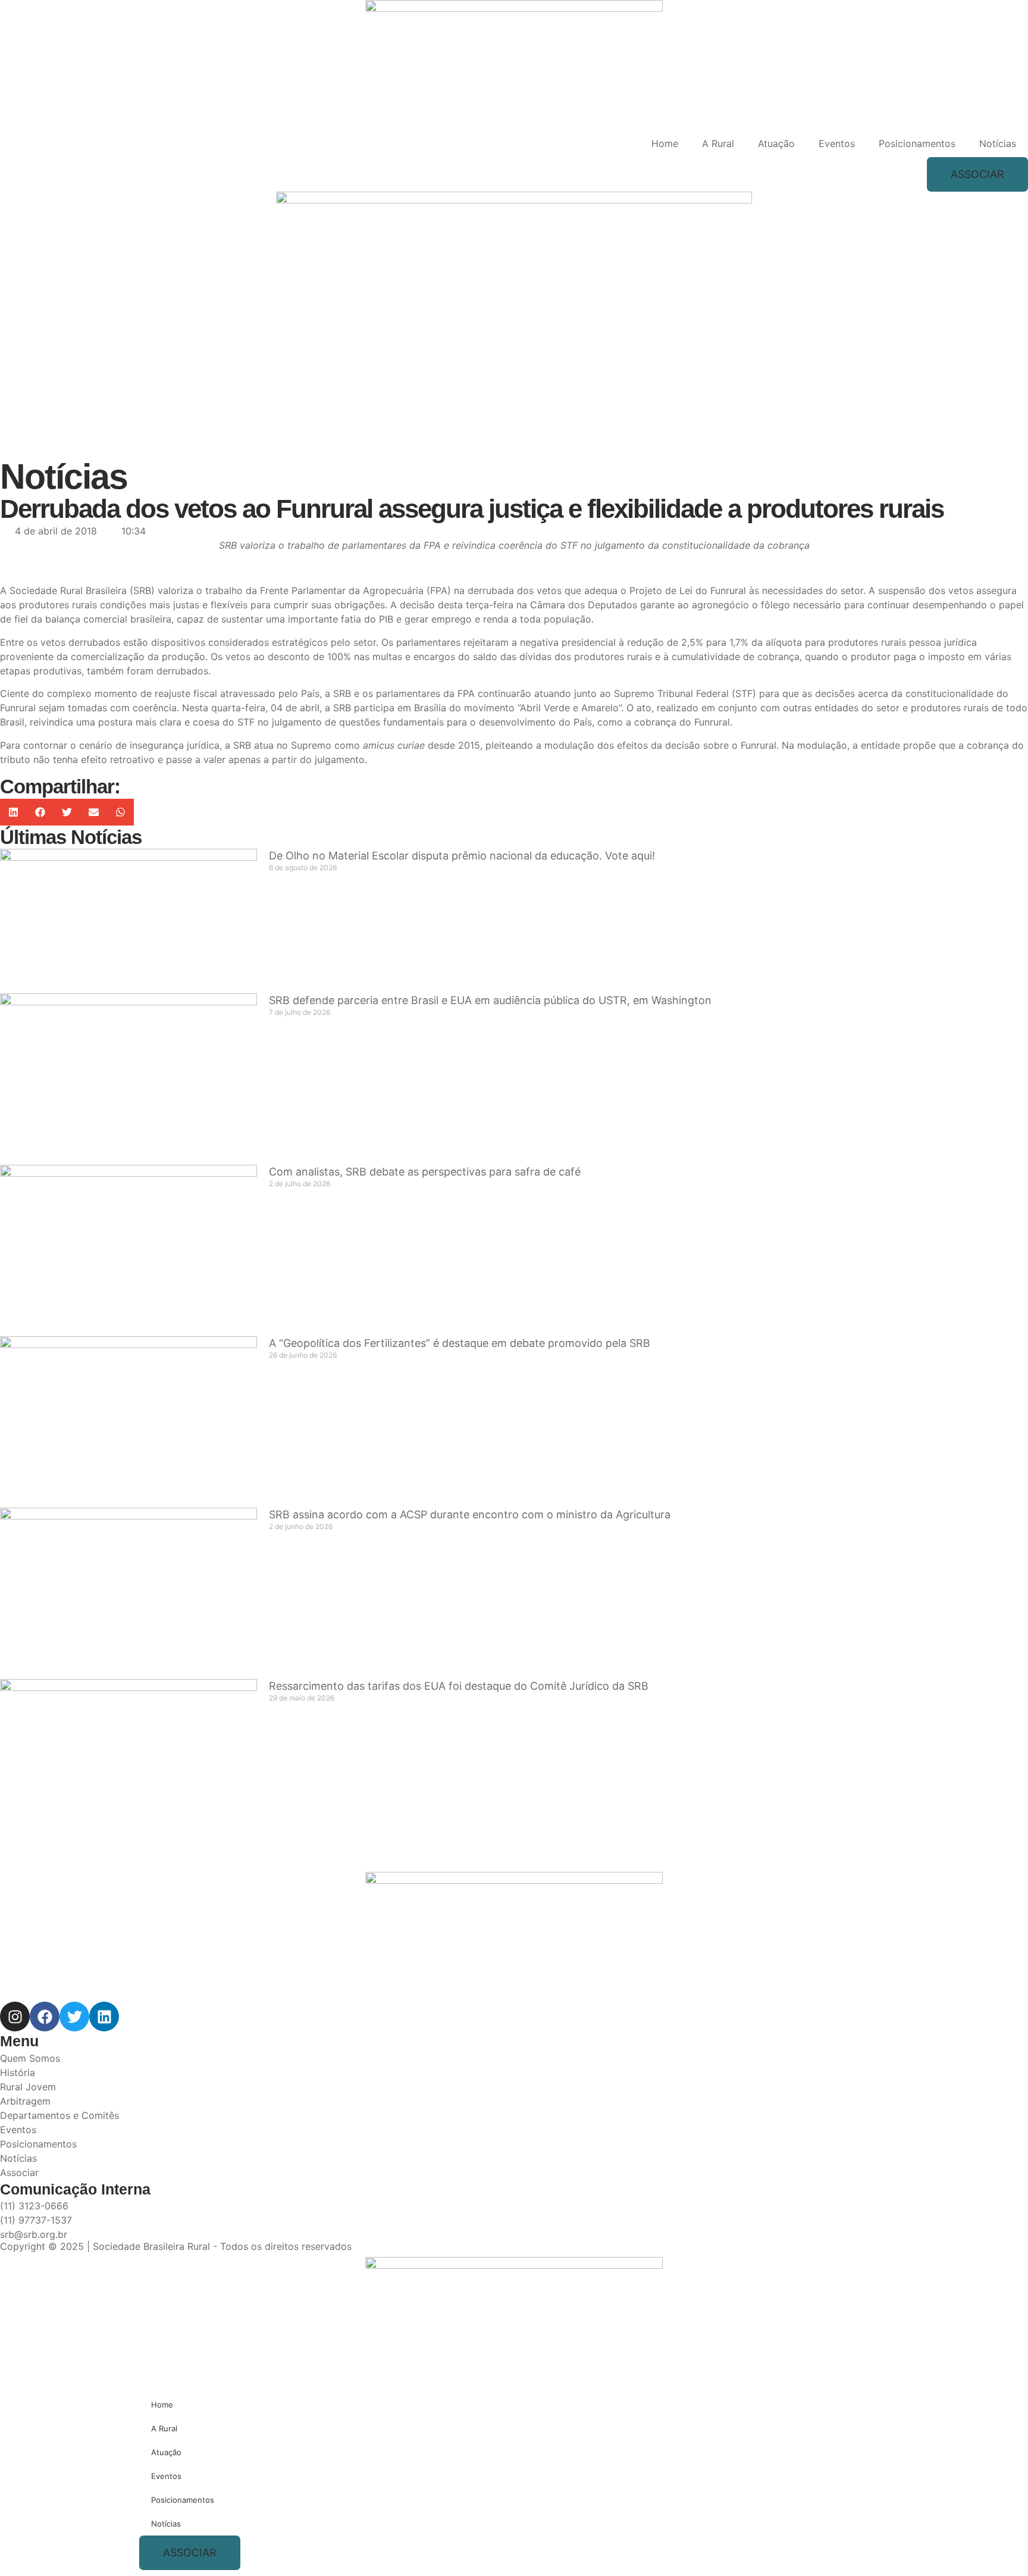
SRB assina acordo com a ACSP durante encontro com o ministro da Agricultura (470, 1514)
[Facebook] (45, 2017)
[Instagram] (15, 2017)
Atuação (776, 143)
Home (665, 143)
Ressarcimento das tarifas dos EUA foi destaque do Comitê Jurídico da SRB (459, 1686)
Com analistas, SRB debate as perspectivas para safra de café (425, 1172)
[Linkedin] (104, 2017)
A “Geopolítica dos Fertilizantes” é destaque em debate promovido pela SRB (460, 1343)
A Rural (718, 143)
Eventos (837, 143)
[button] (13, 812)
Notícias (998, 143)
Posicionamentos (917, 143)
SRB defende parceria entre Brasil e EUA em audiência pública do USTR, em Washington (490, 1000)
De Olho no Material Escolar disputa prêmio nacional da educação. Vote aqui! (462, 856)
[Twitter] (74, 2017)
